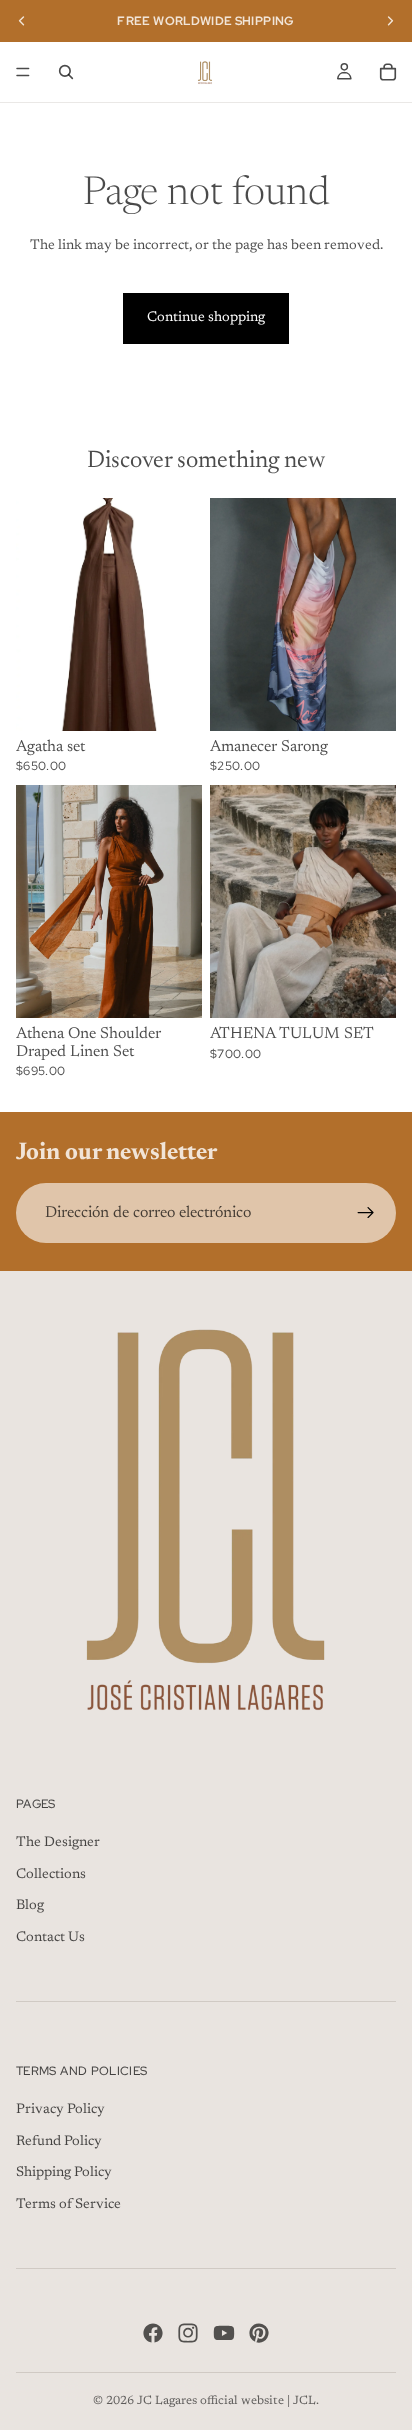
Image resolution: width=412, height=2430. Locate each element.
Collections (51, 1874)
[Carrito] (388, 72)
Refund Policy (59, 2141)
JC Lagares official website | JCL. (228, 2401)
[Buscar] (66, 72)
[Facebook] (153, 2332)
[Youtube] (224, 2332)
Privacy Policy (60, 2110)
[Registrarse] (366, 1213)
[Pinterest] (259, 2332)
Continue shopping (206, 318)
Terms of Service (68, 2205)
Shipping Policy (64, 2173)
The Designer (58, 1843)
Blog (30, 1906)
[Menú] (23, 72)
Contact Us (50, 1938)
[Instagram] (188, 2332)
